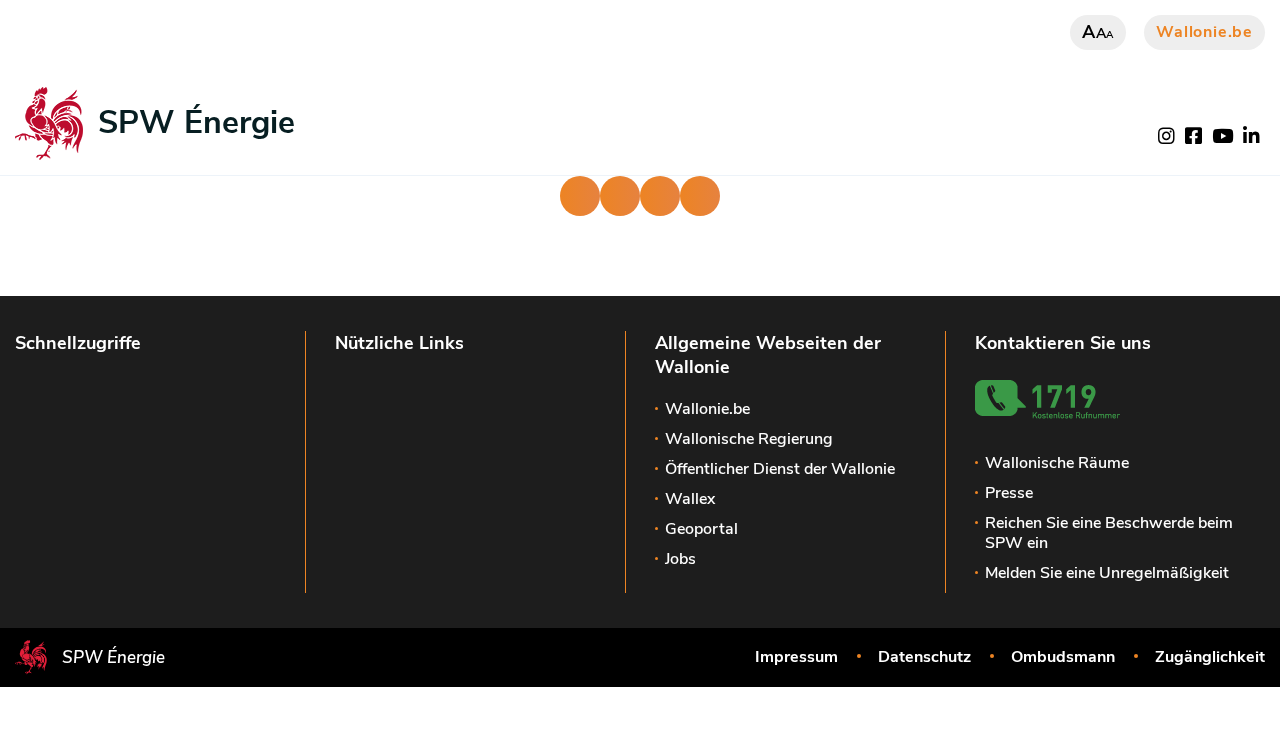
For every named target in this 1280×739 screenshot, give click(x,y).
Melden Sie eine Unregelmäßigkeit (1107, 573)
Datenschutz (924, 657)
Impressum (796, 657)
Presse (1009, 493)
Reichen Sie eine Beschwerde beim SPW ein (1109, 533)
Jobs (680, 559)
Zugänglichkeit (1210, 657)
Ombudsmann (1063, 657)
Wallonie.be (1204, 32)
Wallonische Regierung (749, 439)
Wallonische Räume (1057, 463)
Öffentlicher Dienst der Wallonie (780, 469)
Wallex (690, 499)
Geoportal (701, 529)
